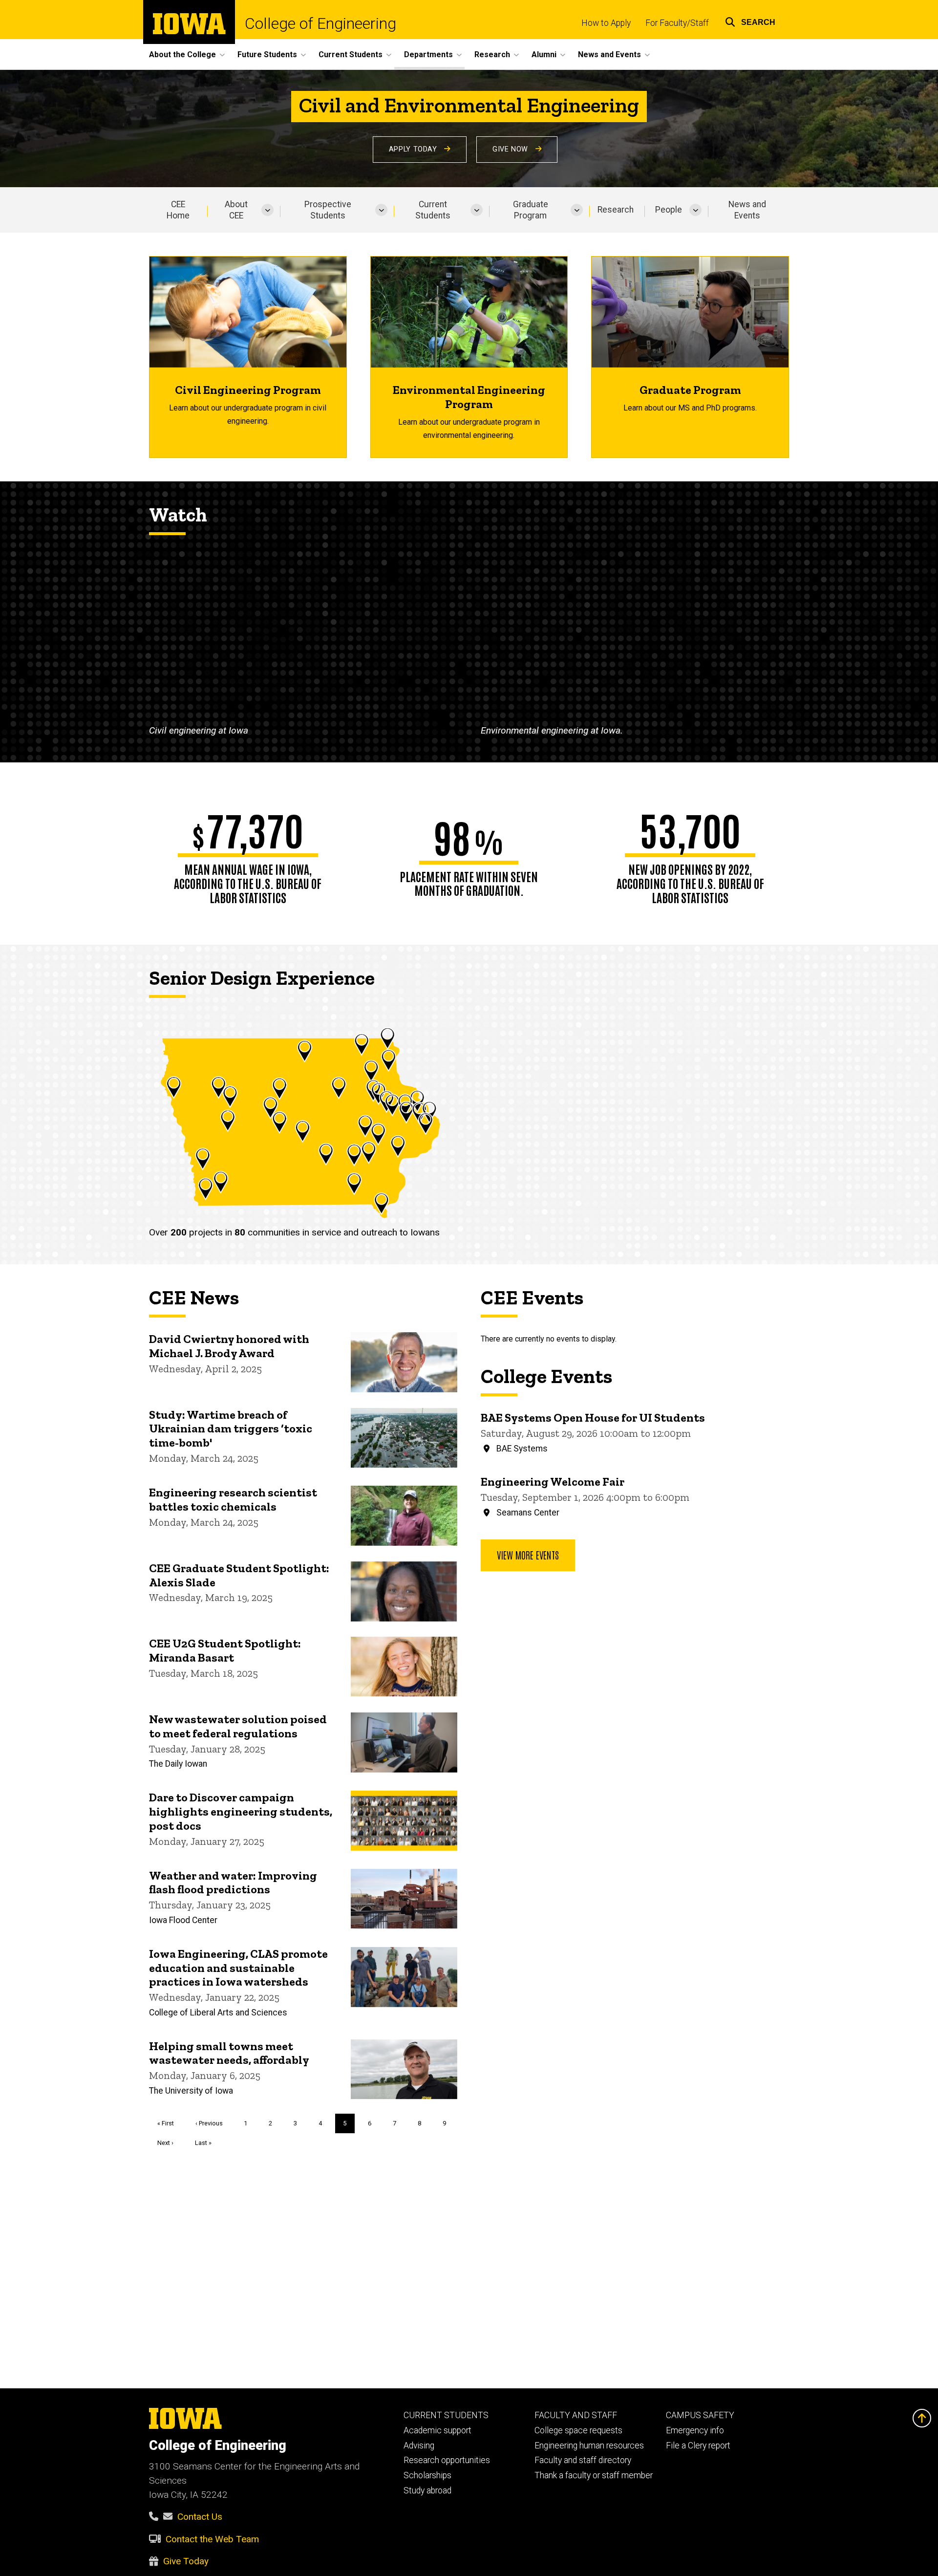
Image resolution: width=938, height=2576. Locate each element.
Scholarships (427, 2475)
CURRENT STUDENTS (446, 2415)
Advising (419, 2446)
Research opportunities (447, 2460)
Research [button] (492, 54)
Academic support (437, 2430)
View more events (528, 1555)
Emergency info (695, 2430)
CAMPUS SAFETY (700, 2415)
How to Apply (606, 23)
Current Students (433, 210)
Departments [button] (428, 54)
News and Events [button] (609, 54)
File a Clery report (698, 2446)
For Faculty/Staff (677, 23)
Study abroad (427, 2490)
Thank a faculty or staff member (594, 2475)
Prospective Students (328, 210)
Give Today (186, 2561)
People (669, 210)
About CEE (236, 210)
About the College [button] (182, 54)
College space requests (578, 2430)
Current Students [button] (351, 54)
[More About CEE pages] (267, 210)
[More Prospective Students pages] (381, 210)
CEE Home (178, 210)
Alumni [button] (544, 54)
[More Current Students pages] (477, 210)
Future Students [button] (267, 54)
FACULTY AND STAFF (576, 2415)
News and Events (747, 210)
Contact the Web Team (212, 2539)
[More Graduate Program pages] (577, 210)
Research (616, 210)
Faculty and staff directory (583, 2460)
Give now (512, 149)
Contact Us (200, 2517)
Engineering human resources (589, 2446)
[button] (750, 21)
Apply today (414, 149)
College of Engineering (320, 23)
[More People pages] (695, 210)
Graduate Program (531, 210)
